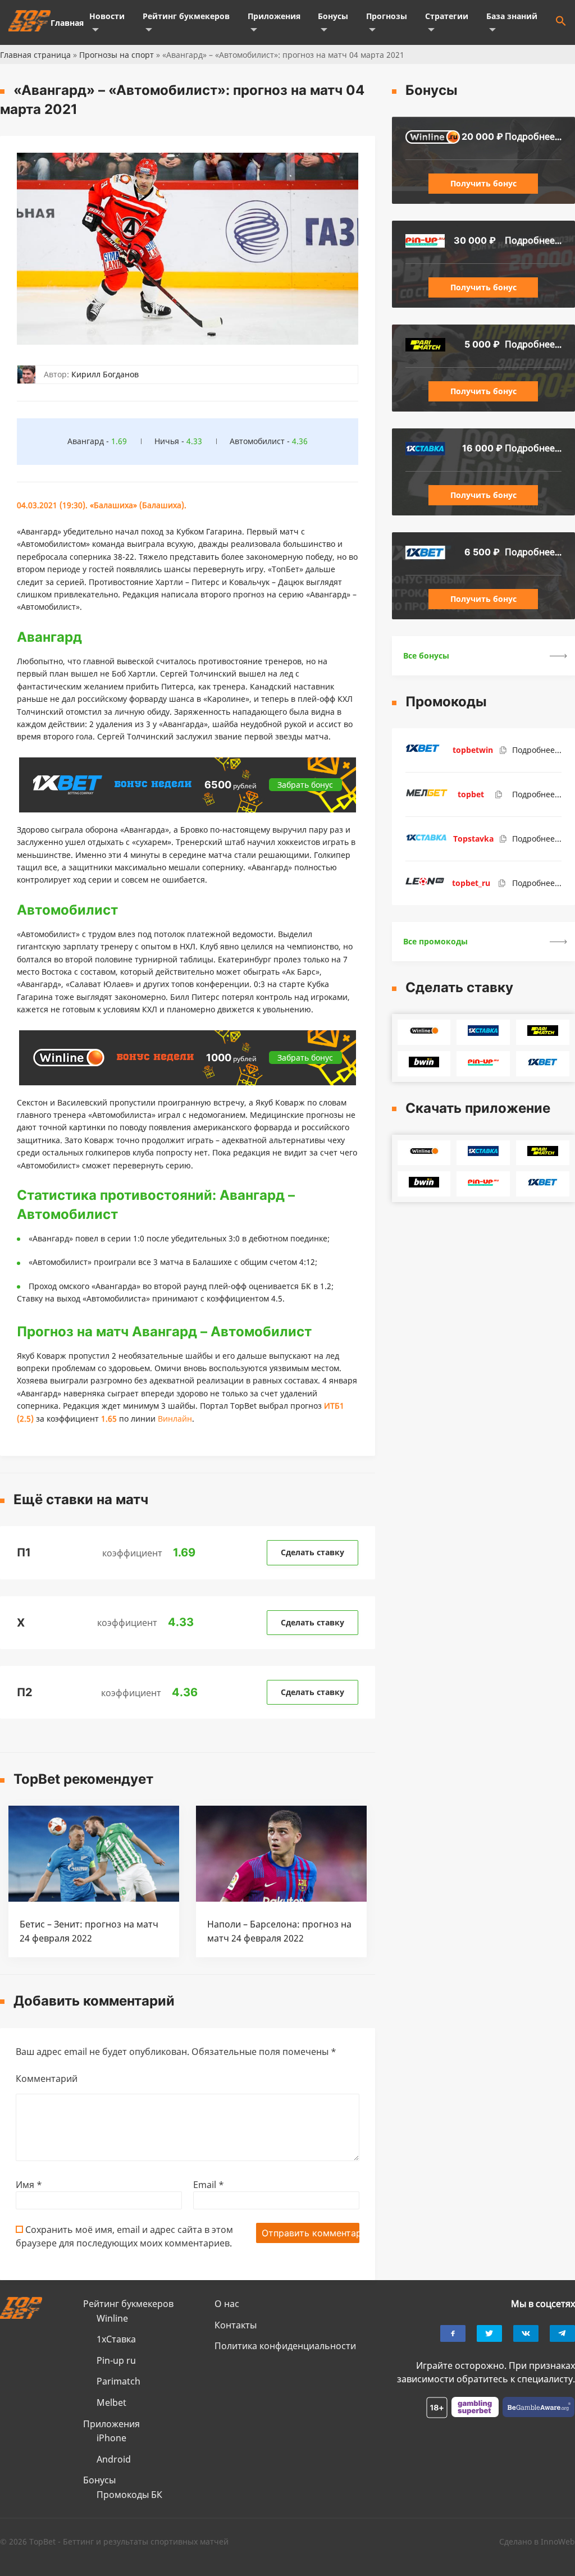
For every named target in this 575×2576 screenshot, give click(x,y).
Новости (107, 16)
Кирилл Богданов (105, 374)
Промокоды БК (129, 2495)
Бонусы (333, 16)
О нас (227, 2304)
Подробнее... (533, 136)
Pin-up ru (116, 2360)
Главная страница (35, 55)
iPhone (111, 2438)
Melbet (111, 2403)
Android (114, 2459)
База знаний (512, 16)
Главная (67, 23)
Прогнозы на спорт (117, 55)
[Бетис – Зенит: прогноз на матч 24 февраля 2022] (94, 1898)
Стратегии (447, 16)
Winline (112, 2318)
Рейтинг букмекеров (186, 16)
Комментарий (47, 2079)
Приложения (274, 16)
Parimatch (118, 2381)
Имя (29, 2185)
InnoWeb (558, 2541)
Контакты (236, 2325)
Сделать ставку (312, 1552)
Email (209, 2185)
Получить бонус (483, 183)
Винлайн (175, 1419)
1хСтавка (116, 2339)
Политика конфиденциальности (285, 2346)
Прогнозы (387, 16)
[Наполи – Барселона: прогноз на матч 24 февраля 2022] (281, 1898)
